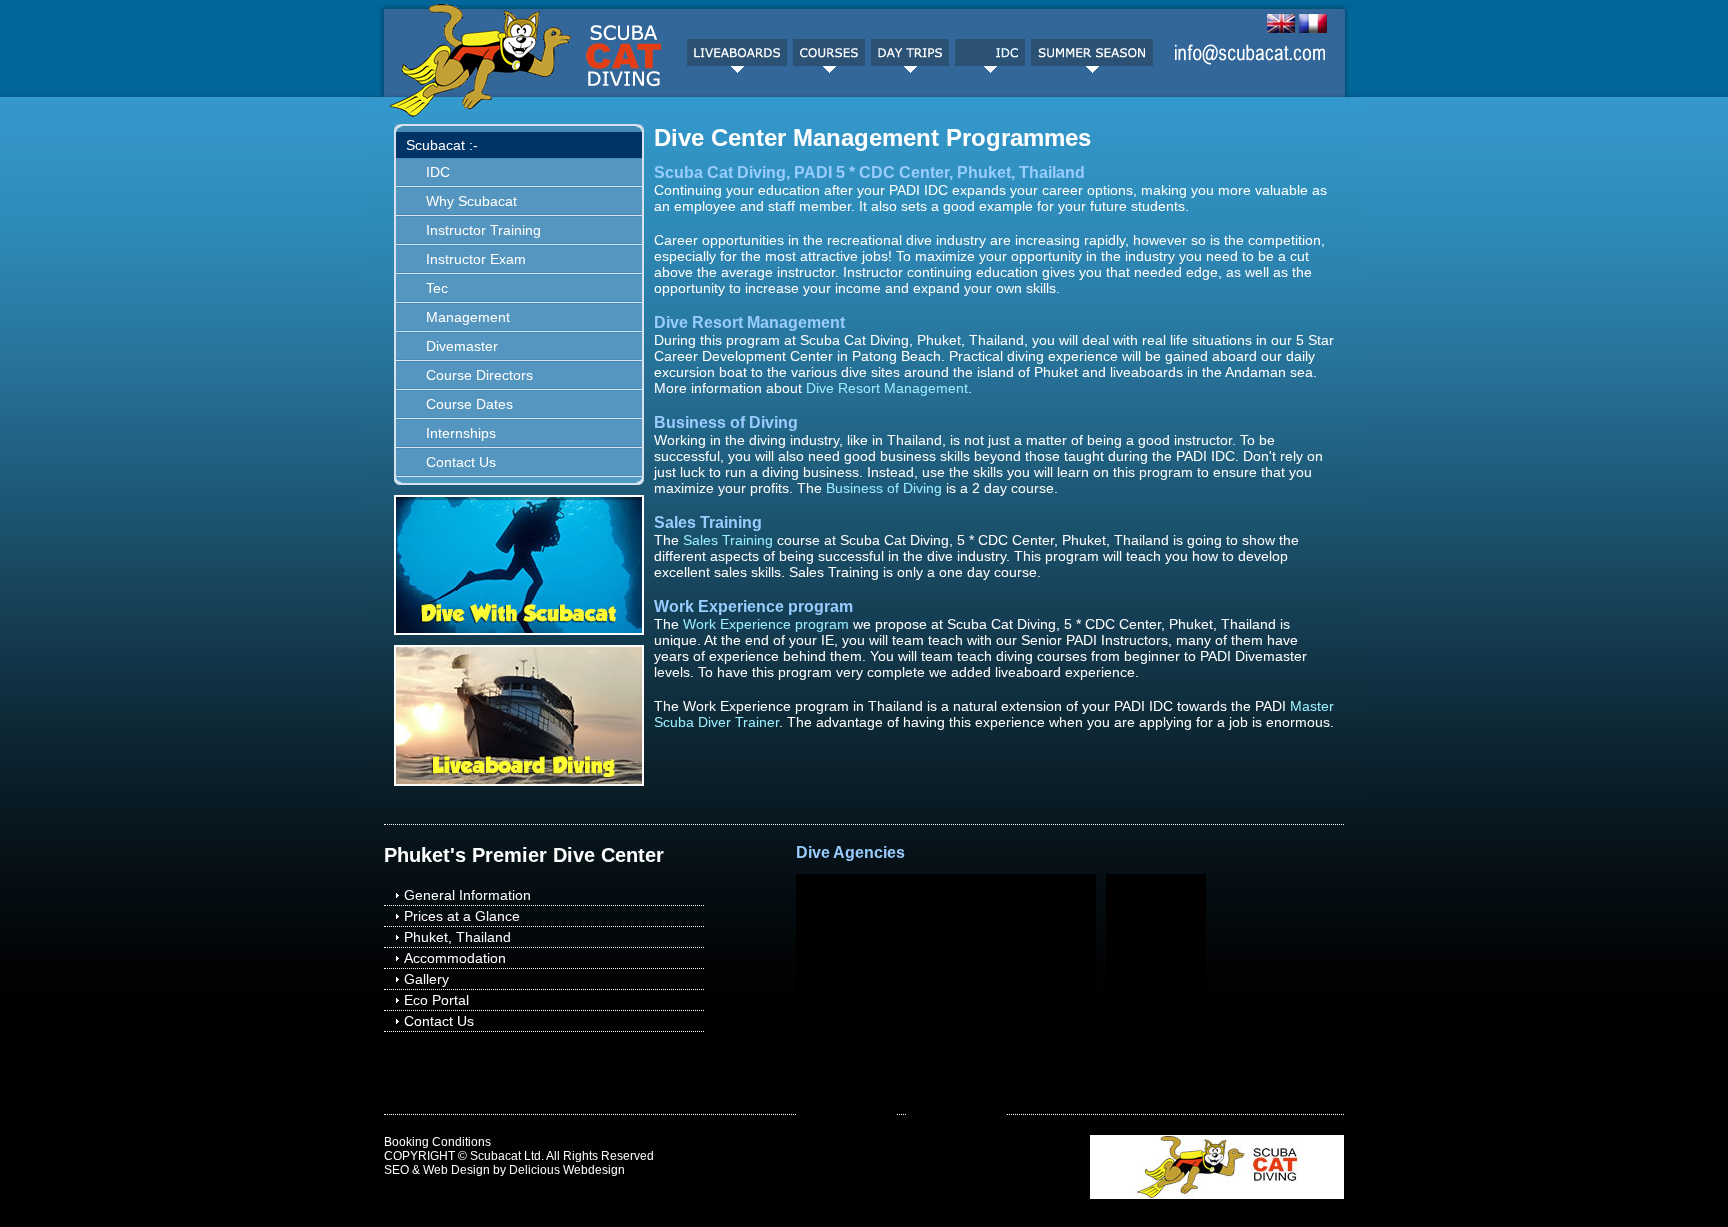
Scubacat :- (442, 145)
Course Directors (479, 375)
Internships (461, 433)
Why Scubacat (471, 201)
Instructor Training (483, 230)
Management (468, 317)
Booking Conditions (437, 1142)
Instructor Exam (476, 259)
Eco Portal (436, 1000)
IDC (438, 172)
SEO (396, 1170)
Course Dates (469, 404)
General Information (467, 895)
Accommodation (455, 958)
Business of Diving (884, 488)
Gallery (426, 979)
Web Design (456, 1170)
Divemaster (462, 346)
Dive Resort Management (887, 388)
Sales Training (728, 540)
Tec (437, 288)
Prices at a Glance (462, 916)
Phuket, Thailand (457, 937)
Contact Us (461, 462)
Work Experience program (766, 624)
